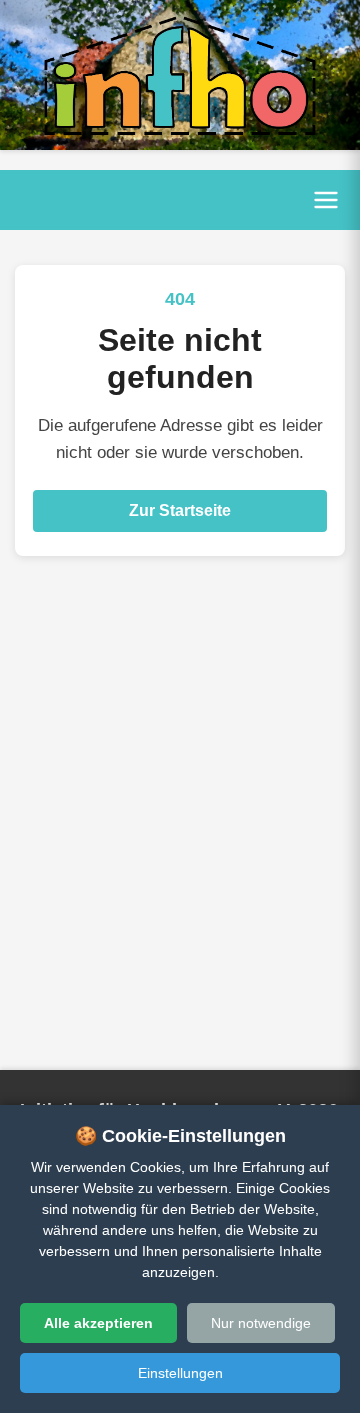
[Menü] (326, 200)
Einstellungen (180, 1373)
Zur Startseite (180, 510)
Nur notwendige (261, 1323)
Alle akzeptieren (98, 1323)
